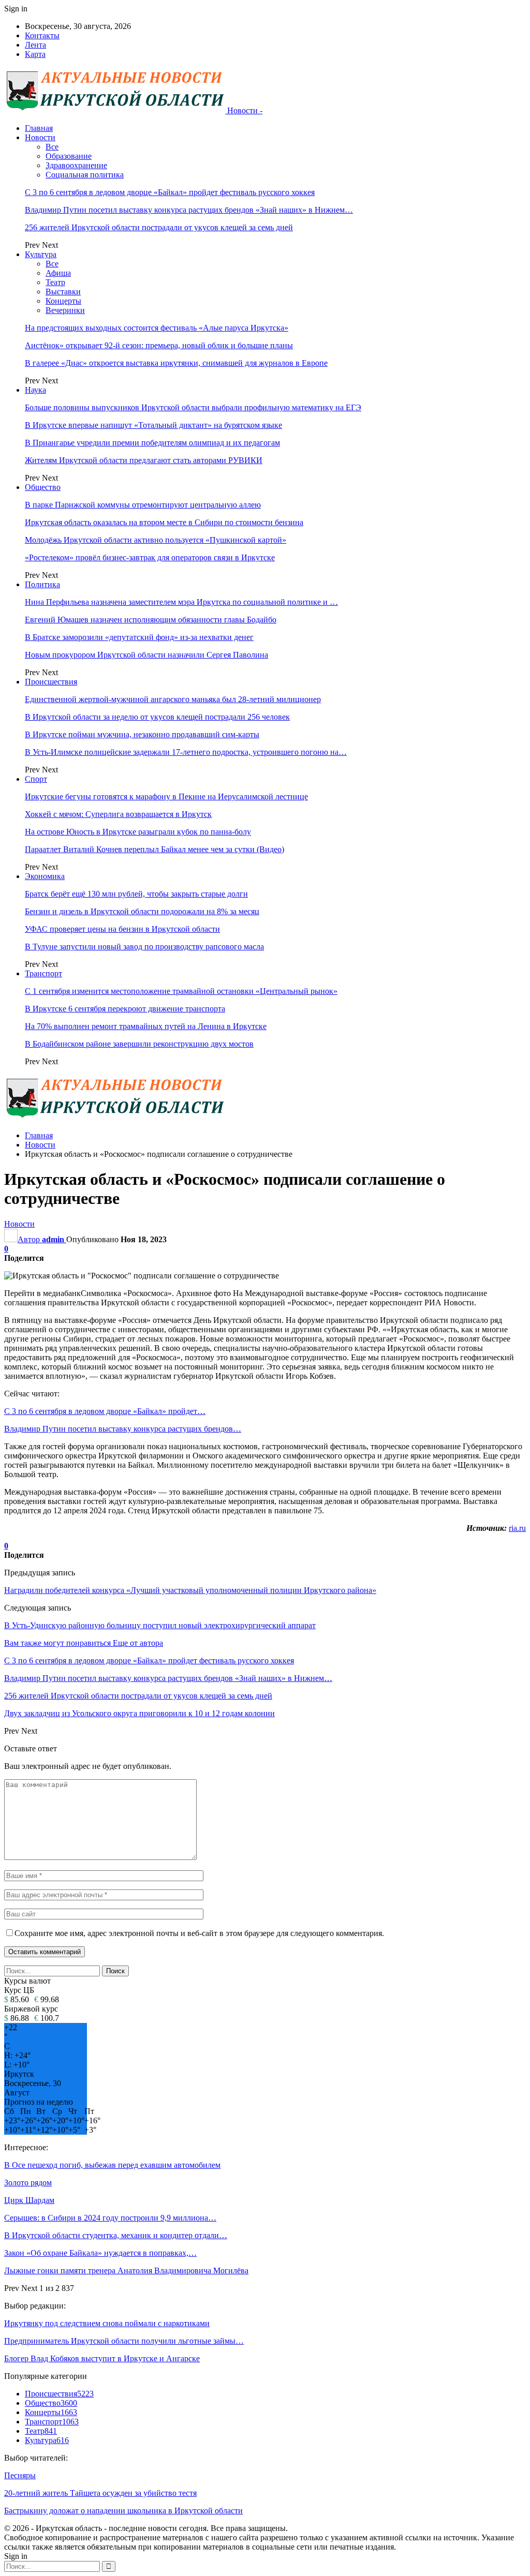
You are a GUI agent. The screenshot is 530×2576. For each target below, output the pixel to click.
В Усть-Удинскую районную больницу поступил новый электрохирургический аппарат (160, 1625)
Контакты (42, 35)
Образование (69, 156)
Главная (39, 128)
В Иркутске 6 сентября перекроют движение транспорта (125, 1009)
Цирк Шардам (29, 2200)
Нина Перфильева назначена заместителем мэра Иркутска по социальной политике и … (181, 602)
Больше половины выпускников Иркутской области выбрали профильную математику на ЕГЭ (193, 407)
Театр (55, 282)
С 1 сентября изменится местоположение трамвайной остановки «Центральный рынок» (181, 991)
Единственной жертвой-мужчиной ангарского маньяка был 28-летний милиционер (173, 699)
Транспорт (43, 973)
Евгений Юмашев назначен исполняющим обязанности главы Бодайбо (151, 620)
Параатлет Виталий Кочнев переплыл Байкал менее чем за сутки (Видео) (154, 849)
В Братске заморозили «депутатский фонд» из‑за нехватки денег (139, 637)
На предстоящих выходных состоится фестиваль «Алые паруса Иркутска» (157, 328)
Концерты (63, 301)
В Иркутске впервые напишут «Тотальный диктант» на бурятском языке (153, 425)
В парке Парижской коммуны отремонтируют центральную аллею (143, 505)
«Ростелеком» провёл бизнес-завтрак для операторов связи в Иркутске (150, 557)
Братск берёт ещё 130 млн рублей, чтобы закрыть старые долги (136, 894)
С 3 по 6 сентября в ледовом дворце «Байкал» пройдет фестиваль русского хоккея (170, 192)
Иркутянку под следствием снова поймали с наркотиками (107, 2323)
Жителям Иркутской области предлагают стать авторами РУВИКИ (144, 460)
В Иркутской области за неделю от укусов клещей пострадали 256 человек (157, 717)
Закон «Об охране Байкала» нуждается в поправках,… (100, 2253)
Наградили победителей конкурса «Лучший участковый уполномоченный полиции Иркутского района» (190, 1590)
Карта (35, 54)
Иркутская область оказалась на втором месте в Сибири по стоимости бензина (164, 522)
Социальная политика (85, 175)
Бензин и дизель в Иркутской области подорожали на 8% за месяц (142, 911)
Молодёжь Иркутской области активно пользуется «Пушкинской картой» (156, 540)
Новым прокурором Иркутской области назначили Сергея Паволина (146, 655)
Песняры (20, 2475)
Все (52, 147)
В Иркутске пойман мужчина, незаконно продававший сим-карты (142, 734)
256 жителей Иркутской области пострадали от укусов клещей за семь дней (159, 227)
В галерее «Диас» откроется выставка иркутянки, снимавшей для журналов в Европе (176, 363)
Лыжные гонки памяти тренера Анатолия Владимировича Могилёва (126, 2270)
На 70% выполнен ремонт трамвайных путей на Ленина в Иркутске (146, 1026)
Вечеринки (65, 310)
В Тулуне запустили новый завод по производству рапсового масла (144, 947)
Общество (43, 487)
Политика (42, 584)
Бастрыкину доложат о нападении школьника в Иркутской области (123, 2511)
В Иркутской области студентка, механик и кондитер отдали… (116, 2235)
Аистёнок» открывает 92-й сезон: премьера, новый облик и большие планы (159, 345)
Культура (41, 254)
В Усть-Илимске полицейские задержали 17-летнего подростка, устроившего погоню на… (186, 752)
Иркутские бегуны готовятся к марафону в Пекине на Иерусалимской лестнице (166, 796)
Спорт (36, 779)
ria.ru (517, 1528)
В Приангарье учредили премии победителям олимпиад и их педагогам (152, 443)
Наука (35, 390)
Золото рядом (28, 2183)
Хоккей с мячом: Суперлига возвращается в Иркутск (118, 814)
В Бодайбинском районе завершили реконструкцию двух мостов (139, 1044)
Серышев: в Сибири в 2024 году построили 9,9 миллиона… (110, 2218)
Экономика (45, 876)
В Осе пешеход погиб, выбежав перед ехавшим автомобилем (112, 2165)
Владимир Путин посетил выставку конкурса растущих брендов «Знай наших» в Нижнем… (189, 210)
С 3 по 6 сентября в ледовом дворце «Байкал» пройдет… (105, 1411)
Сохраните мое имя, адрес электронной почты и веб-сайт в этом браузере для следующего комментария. (199, 1933)
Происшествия (51, 682)
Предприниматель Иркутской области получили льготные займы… (124, 2341)
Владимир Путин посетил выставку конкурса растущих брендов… (123, 1429)
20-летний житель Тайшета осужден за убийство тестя (100, 2493)
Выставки (63, 292)
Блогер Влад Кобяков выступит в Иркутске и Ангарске (102, 2358)
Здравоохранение (76, 165)
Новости (40, 137)
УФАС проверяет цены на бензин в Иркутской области (122, 929)
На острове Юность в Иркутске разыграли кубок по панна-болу (138, 832)
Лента (35, 45)
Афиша (58, 273)
